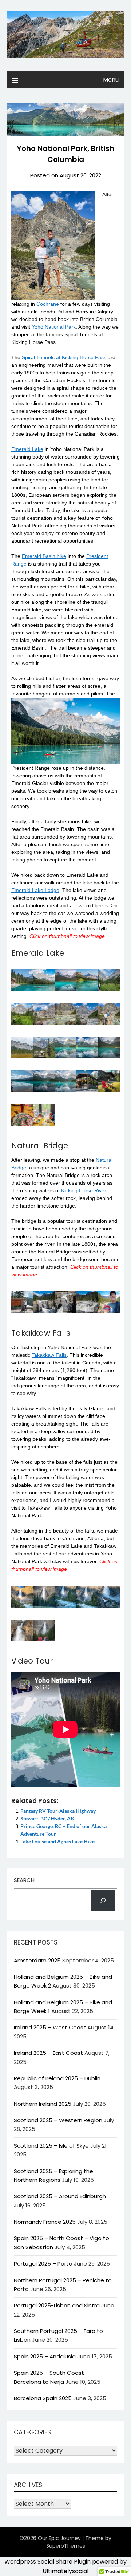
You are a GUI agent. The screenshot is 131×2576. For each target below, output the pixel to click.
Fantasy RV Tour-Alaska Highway (58, 1811)
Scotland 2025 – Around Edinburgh (60, 2196)
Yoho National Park (54, 327)
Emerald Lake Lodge (35, 890)
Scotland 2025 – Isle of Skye (51, 2146)
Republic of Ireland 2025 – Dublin (57, 2078)
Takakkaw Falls (49, 1355)
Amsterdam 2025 (37, 1960)
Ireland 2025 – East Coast (48, 2053)
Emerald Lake (27, 449)
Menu (111, 80)
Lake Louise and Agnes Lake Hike (57, 1841)
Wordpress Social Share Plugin (48, 2562)
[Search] (103, 1901)
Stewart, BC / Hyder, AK (47, 1818)
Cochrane (48, 304)
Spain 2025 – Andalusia (45, 2356)
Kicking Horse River (84, 1190)
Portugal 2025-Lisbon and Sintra (57, 2305)
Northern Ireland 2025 (43, 2104)
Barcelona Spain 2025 (43, 2398)
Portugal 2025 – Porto (43, 2264)
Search (24, 1880)
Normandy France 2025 (45, 2222)
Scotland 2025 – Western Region (58, 2120)
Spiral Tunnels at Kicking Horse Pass (64, 357)
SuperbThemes (66, 2546)
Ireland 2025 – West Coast (50, 2027)
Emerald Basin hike (44, 556)
